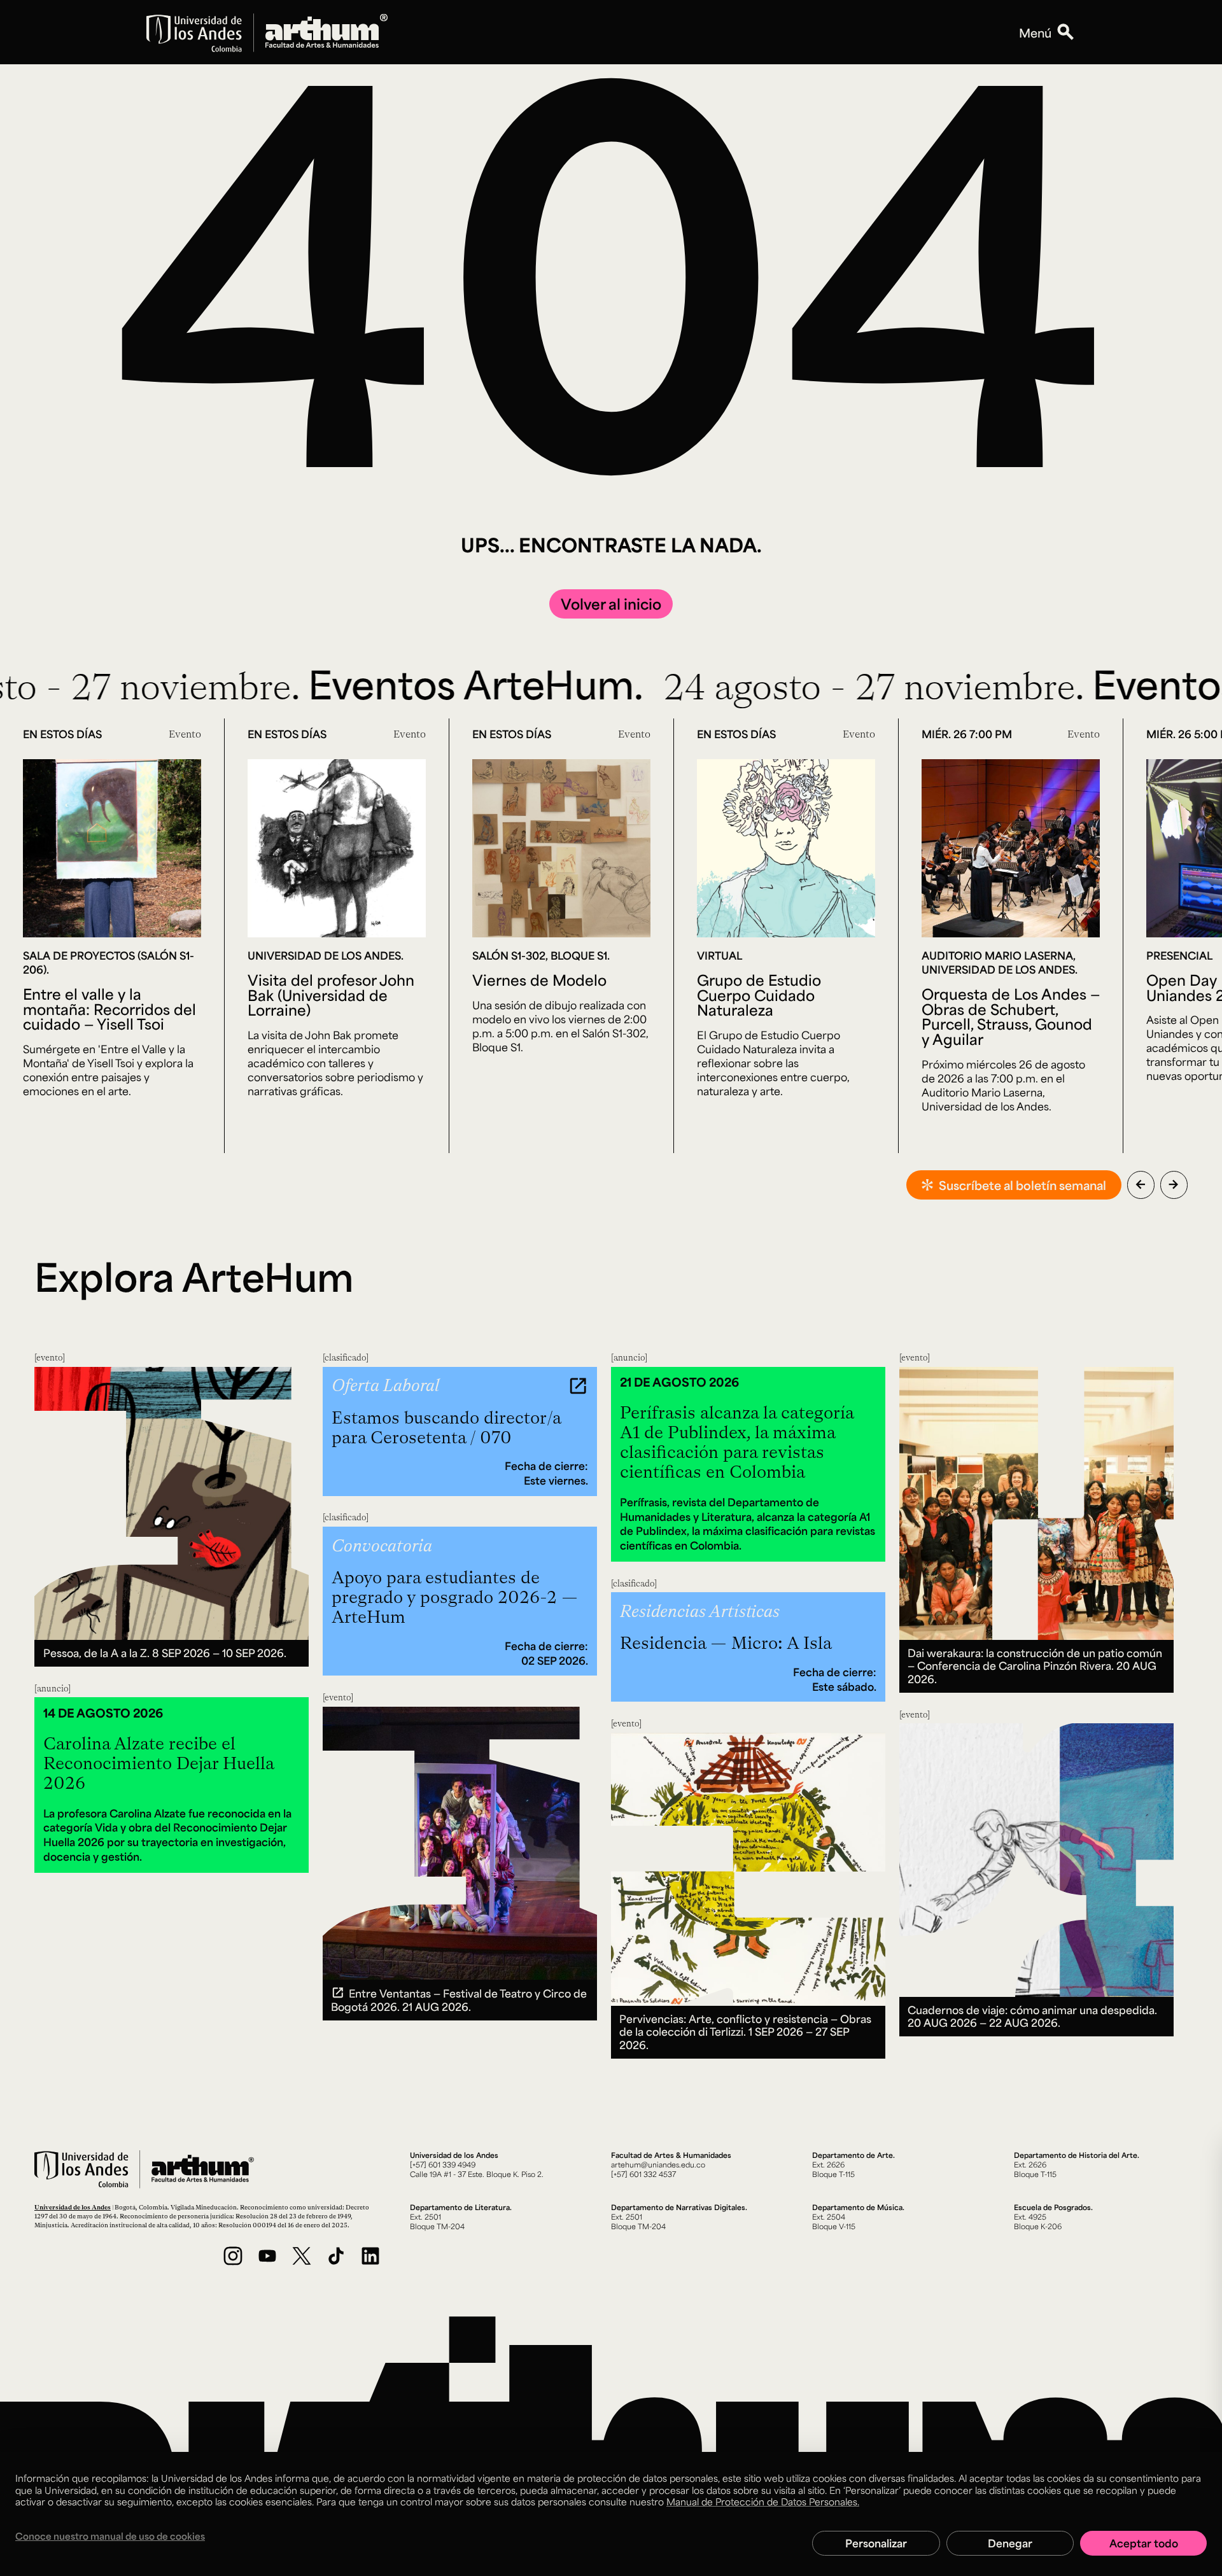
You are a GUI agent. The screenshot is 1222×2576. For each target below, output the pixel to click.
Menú (1035, 32)
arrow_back (1141, 1184)
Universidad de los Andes (73, 2207)
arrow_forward (1174, 1184)
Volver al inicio (611, 604)
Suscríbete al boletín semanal (1022, 1185)
